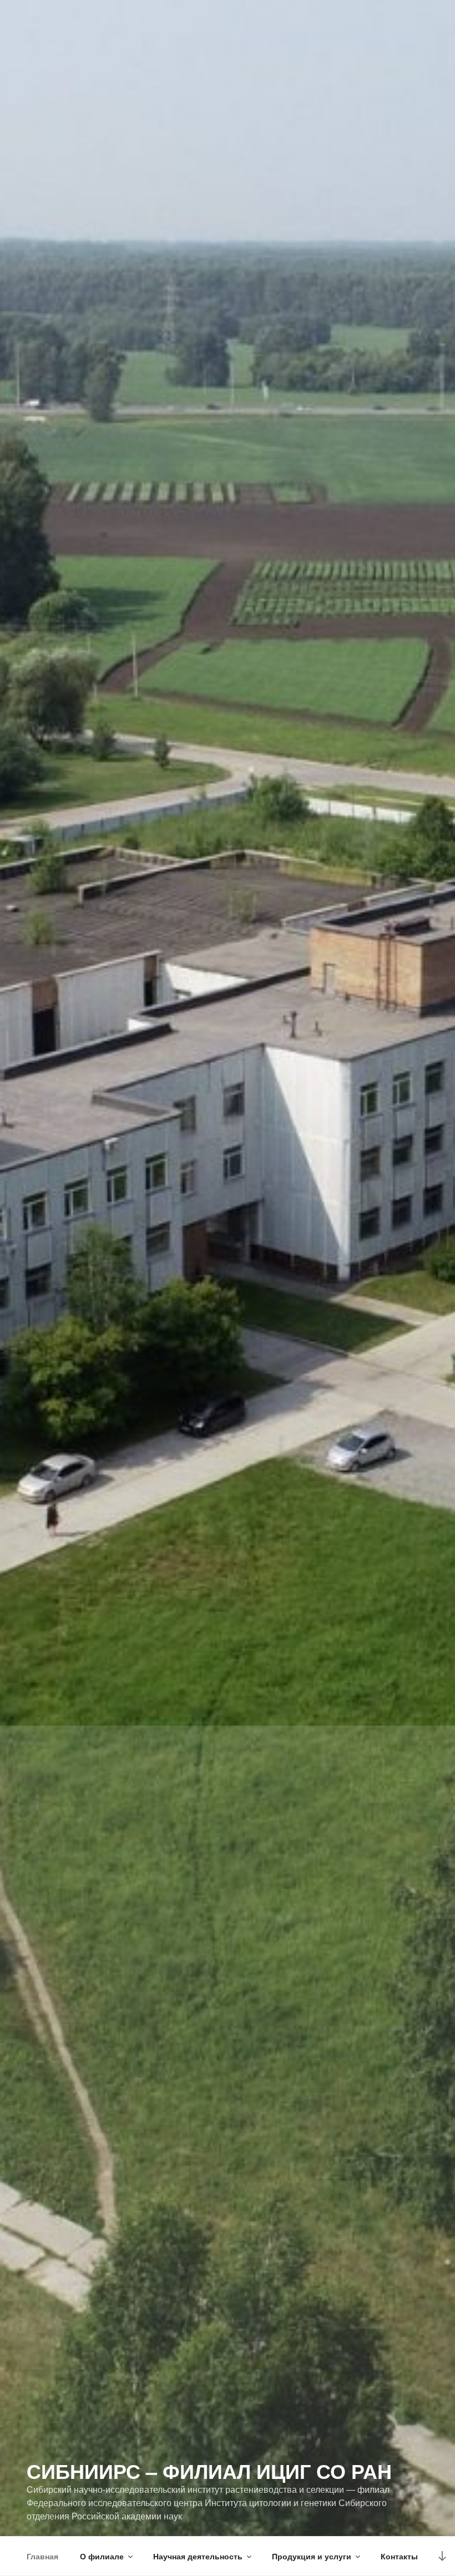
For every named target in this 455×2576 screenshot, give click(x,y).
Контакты (399, 2556)
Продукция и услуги (312, 2556)
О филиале (102, 2556)
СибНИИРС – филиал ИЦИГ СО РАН (209, 2471)
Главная (42, 2556)
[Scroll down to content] (442, 2556)
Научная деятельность (198, 2556)
